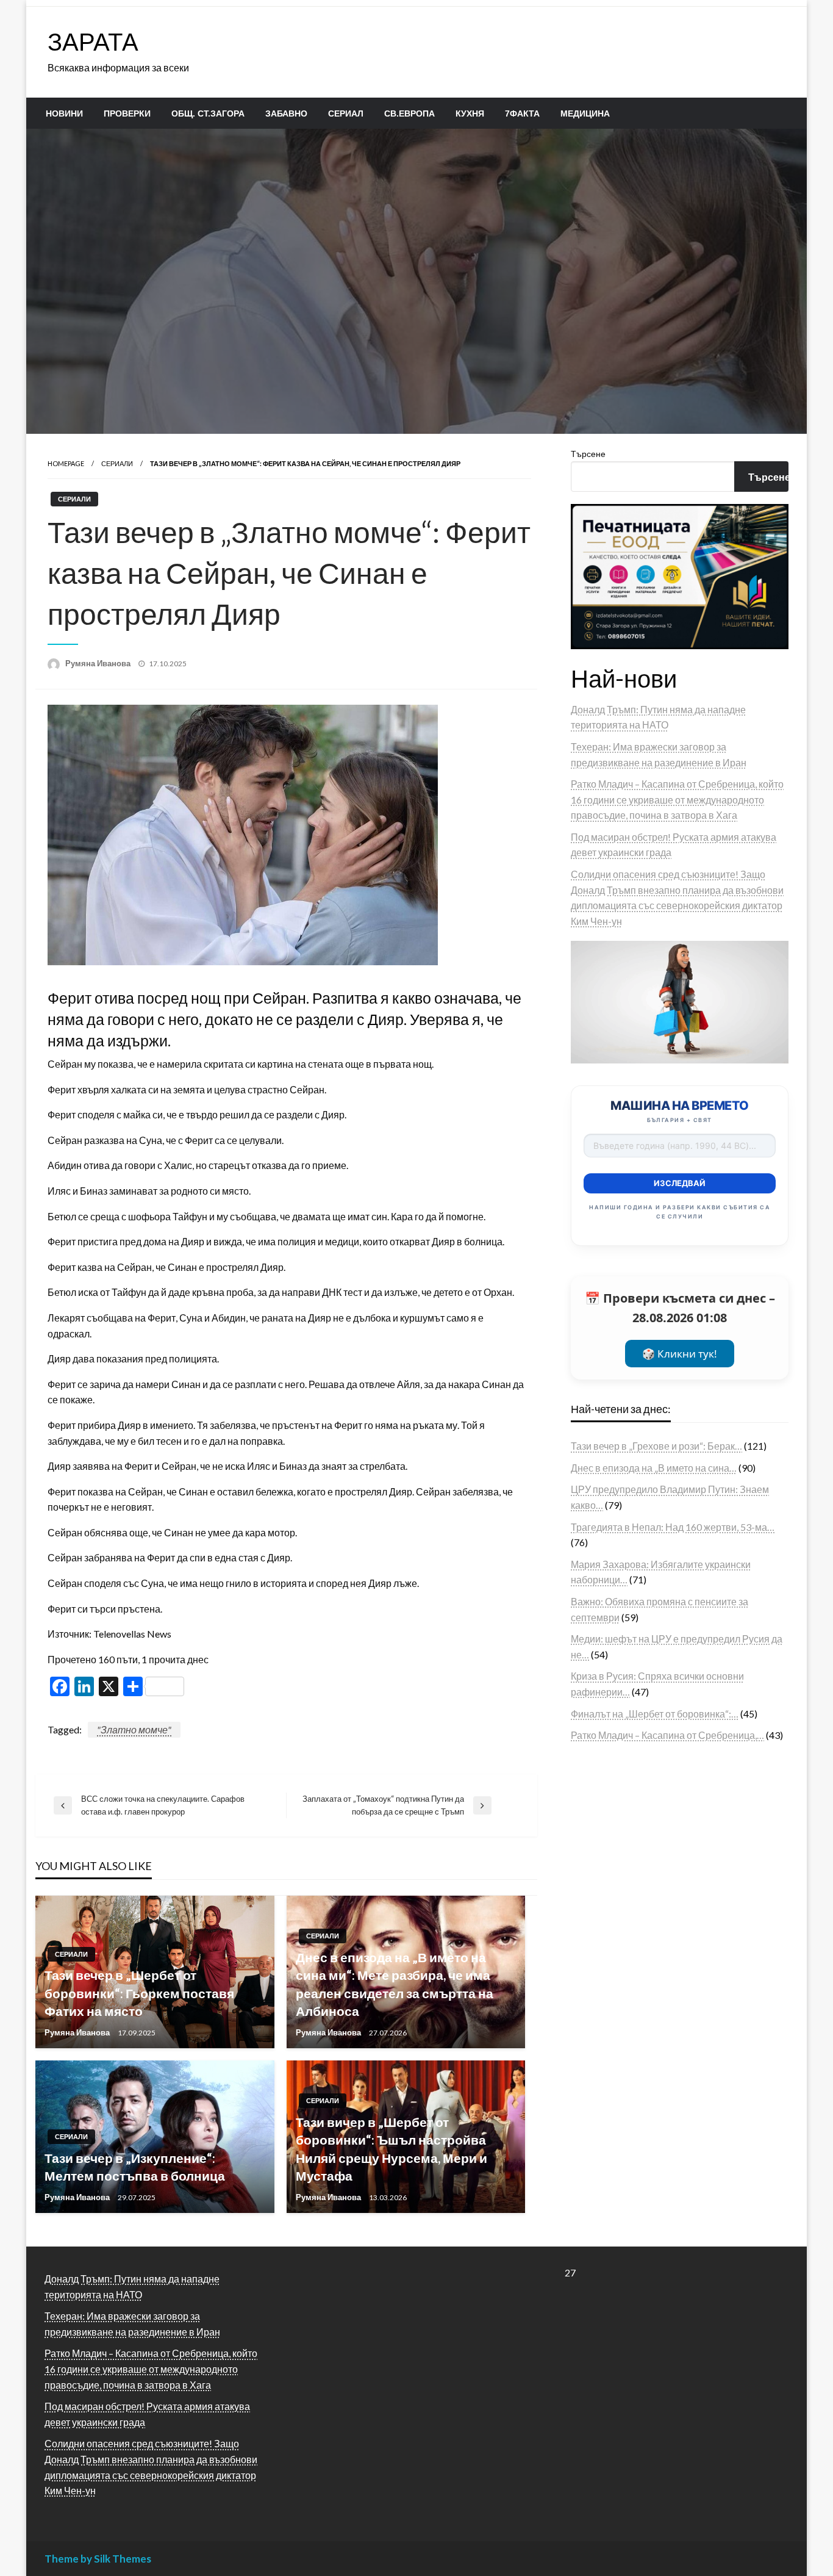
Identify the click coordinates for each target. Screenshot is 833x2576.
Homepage (66, 463)
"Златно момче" (134, 1729)
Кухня (470, 113)
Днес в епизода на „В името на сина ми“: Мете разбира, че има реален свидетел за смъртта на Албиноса (395, 1984)
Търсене (588, 454)
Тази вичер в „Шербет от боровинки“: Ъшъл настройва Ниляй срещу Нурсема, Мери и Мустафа (391, 2149)
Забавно (286, 113)
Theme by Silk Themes (98, 2559)
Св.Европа (409, 113)
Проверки (127, 113)
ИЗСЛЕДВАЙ (680, 1183)
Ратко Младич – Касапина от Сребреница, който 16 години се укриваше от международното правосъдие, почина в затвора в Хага (677, 799)
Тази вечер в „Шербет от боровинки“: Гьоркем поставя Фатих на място (139, 1993)
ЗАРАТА (93, 41)
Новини (64, 113)
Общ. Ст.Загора (208, 113)
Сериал (346, 113)
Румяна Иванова (99, 663)
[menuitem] (64, 113)
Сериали (117, 463)
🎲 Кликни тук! (680, 1354)
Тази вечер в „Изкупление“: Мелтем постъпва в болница (135, 2167)
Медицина (585, 113)
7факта (522, 113)
